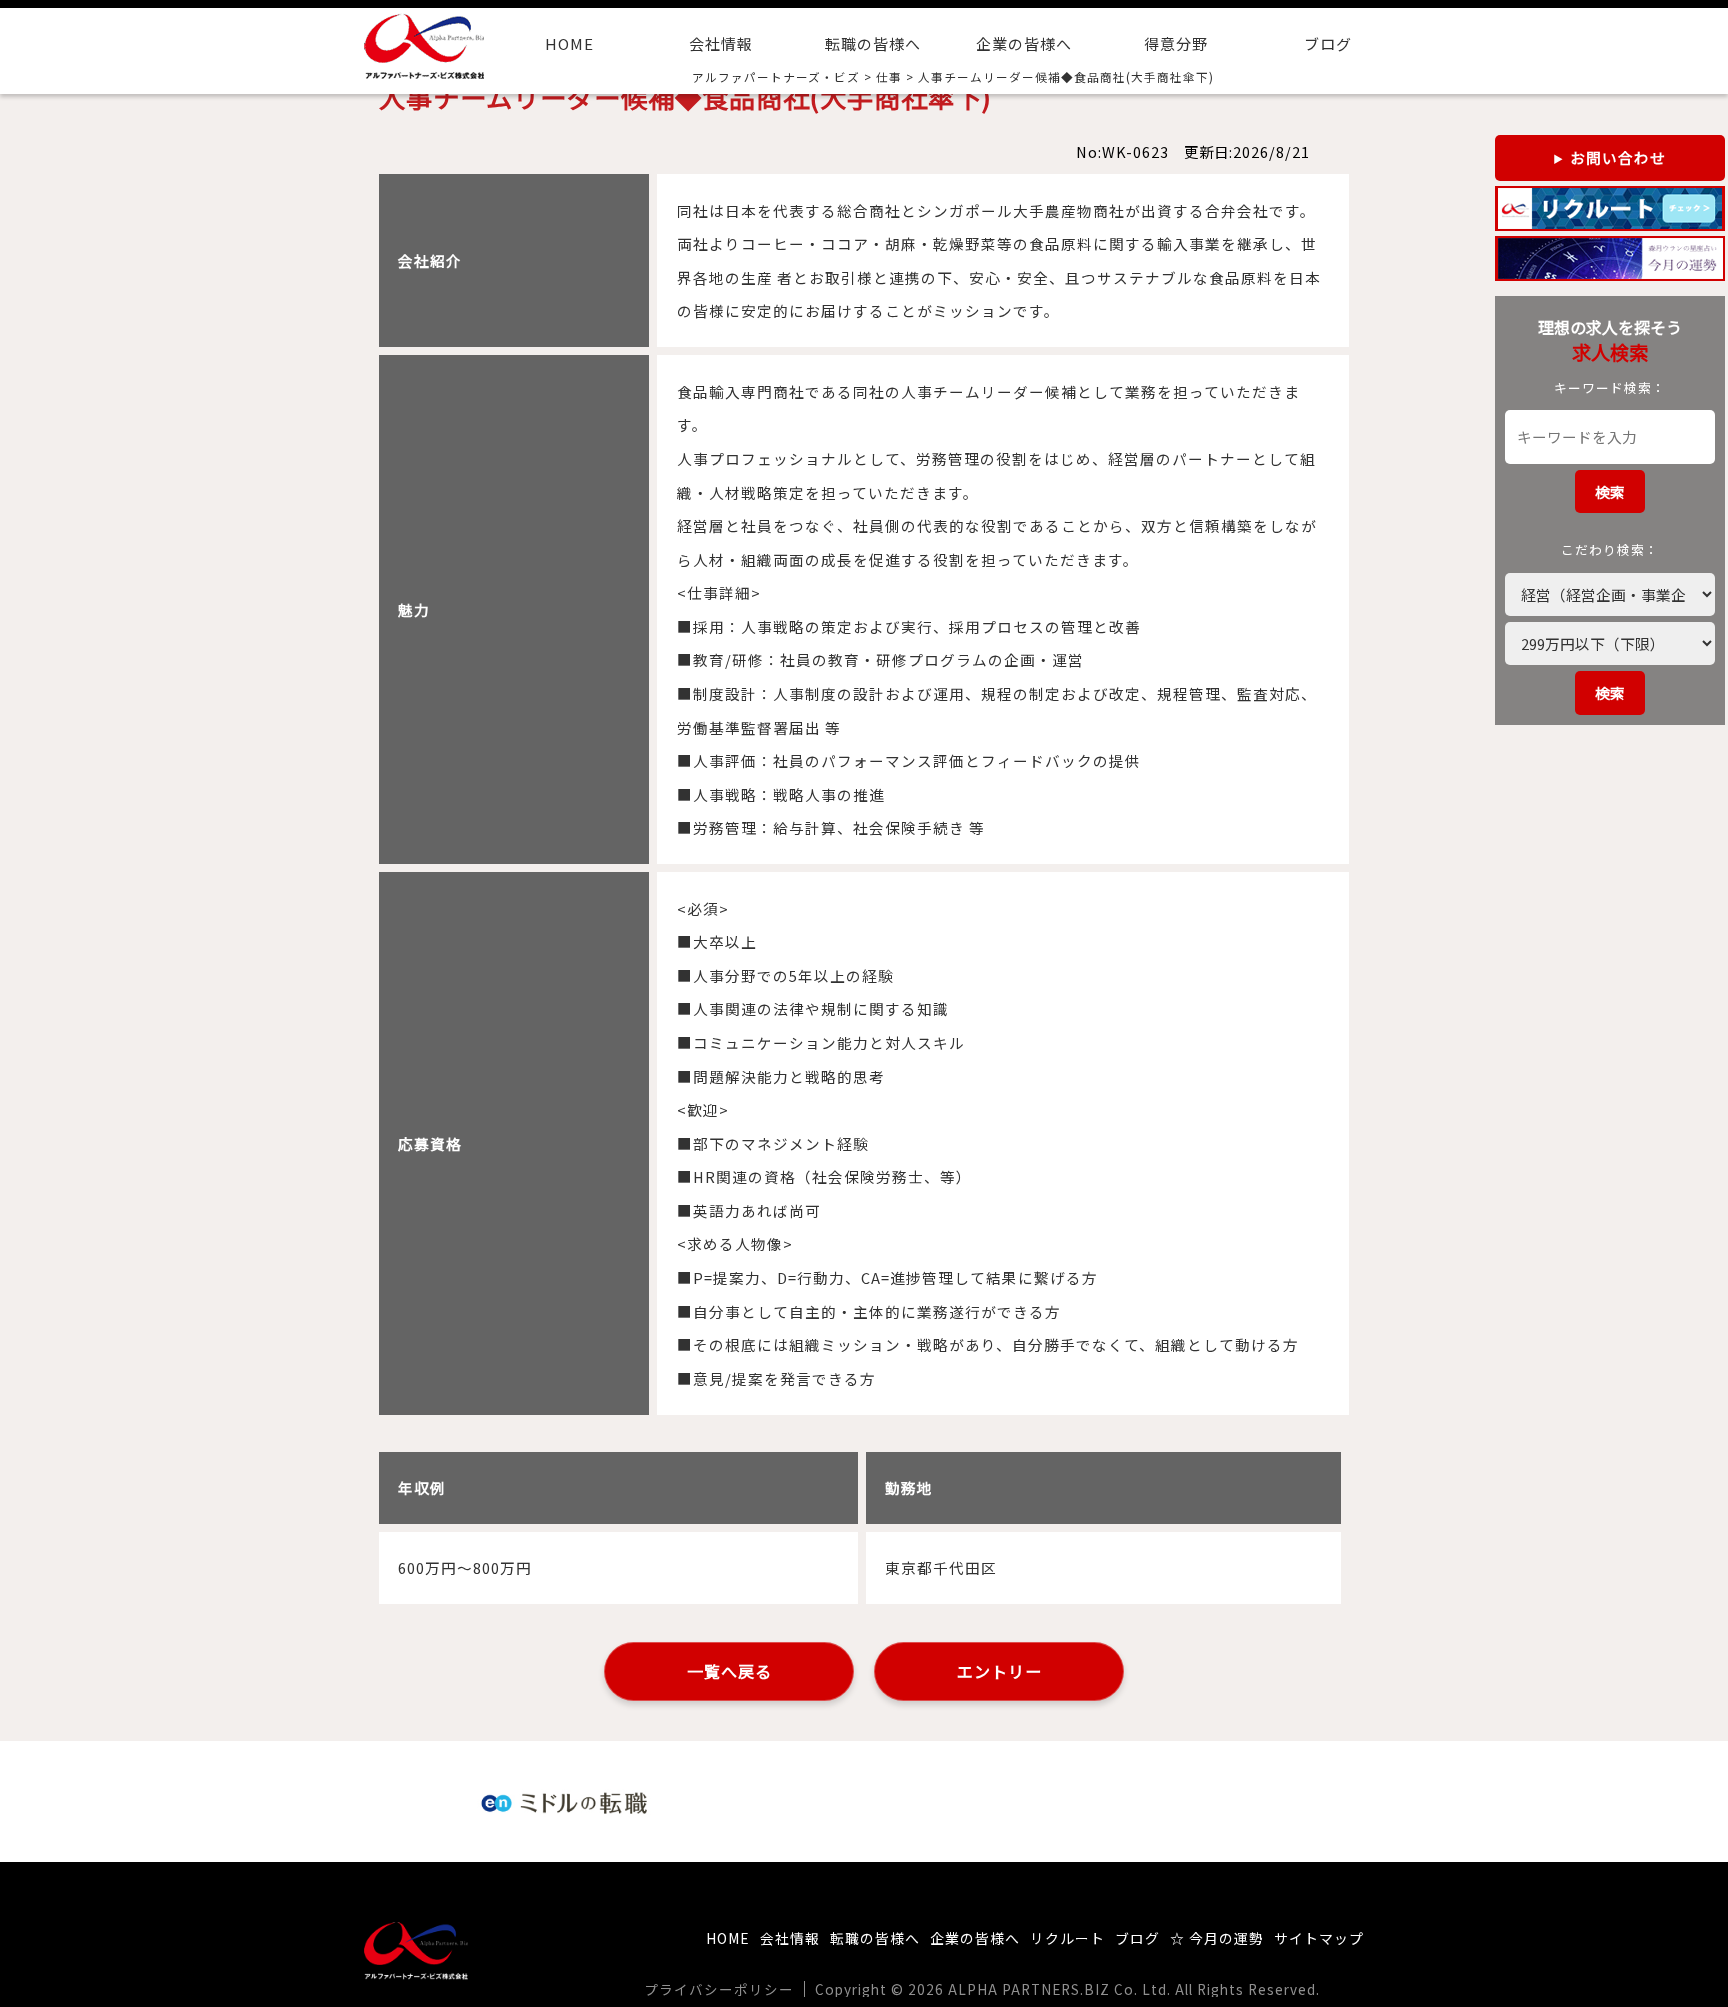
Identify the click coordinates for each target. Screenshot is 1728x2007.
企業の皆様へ (1024, 43)
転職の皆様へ (873, 43)
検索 (1610, 491)
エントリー (999, 1671)
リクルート (1067, 1938)
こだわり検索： (1610, 549)
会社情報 (721, 43)
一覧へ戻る (729, 1671)
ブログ (1328, 43)
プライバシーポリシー (719, 1989)
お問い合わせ (1618, 157)
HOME (569, 43)
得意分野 (1176, 43)
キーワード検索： (1610, 387)
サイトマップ (1319, 1938)
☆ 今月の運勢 (1217, 1938)
